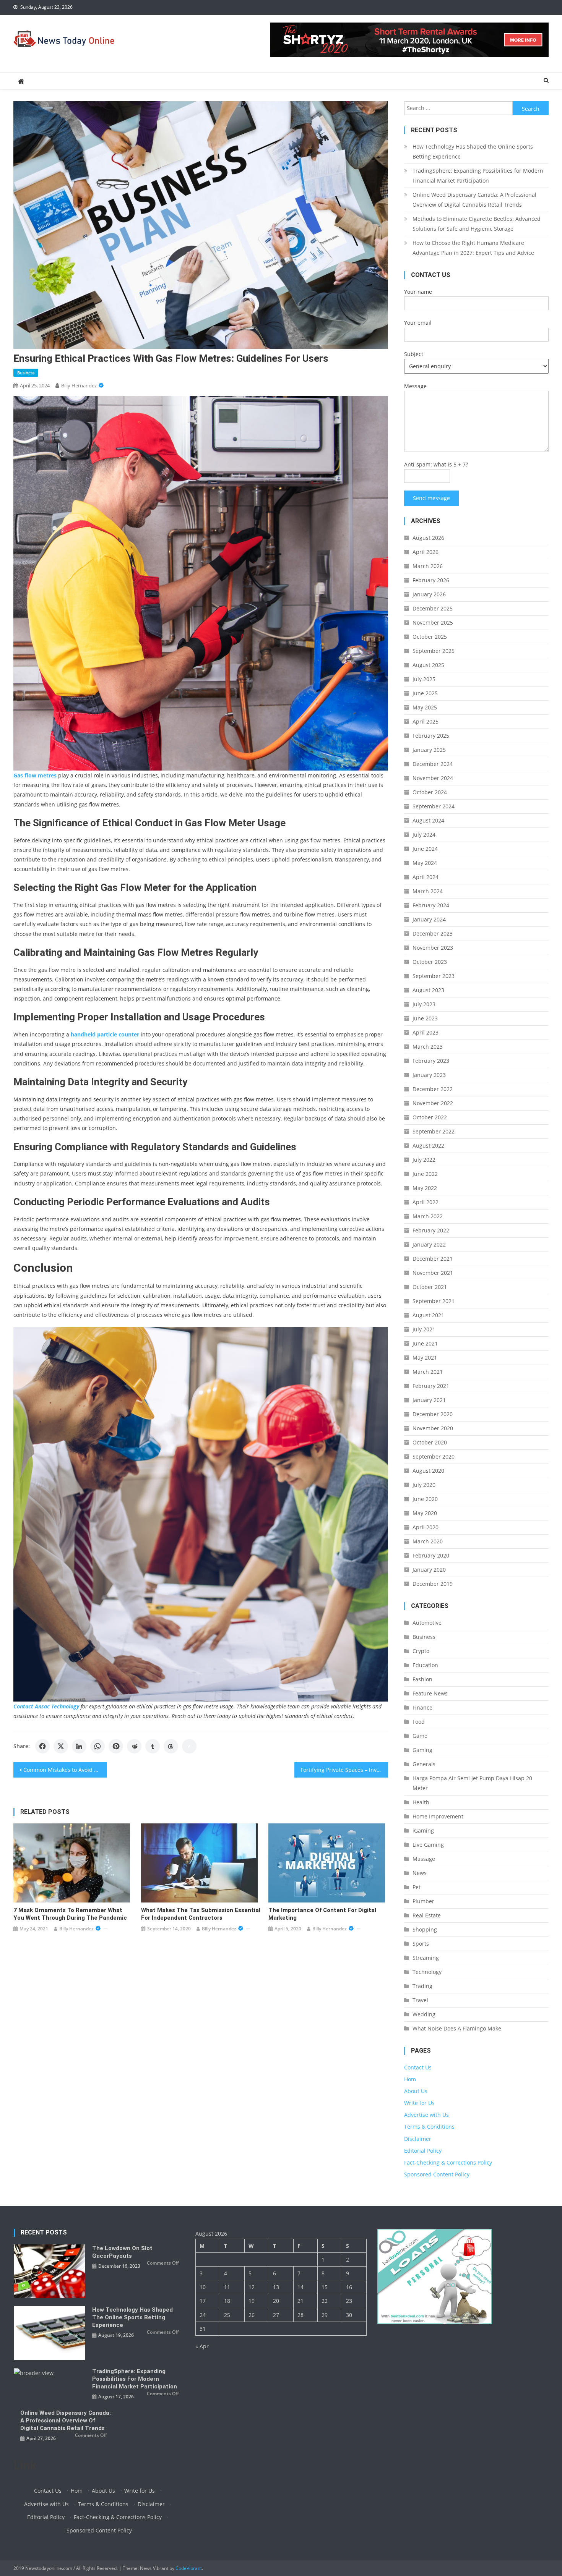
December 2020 (433, 1414)
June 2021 (425, 1343)
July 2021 (424, 1329)
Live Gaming (428, 1845)
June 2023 (425, 1018)
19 (252, 2301)
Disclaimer (418, 2139)
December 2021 (433, 1259)
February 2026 (431, 580)
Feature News (430, 1693)
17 (203, 2301)
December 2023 (433, 933)
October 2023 (430, 962)
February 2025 (431, 736)
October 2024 (430, 792)
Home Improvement (438, 1816)
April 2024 (426, 877)
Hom (410, 2079)
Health (421, 1802)
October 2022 (430, 1117)
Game (420, 1736)
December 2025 (433, 608)
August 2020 (428, 1471)
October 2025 (430, 637)
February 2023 (431, 1061)
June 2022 (425, 1174)
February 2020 (431, 1555)
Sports (421, 1944)
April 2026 (426, 552)
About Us (416, 2091)
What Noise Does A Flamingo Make (457, 2028)
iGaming (423, 1830)
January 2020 (429, 1570)
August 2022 (428, 1146)
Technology (427, 1972)
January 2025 (429, 750)
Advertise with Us (426, 2115)
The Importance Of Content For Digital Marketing (322, 1914)
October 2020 (430, 1442)
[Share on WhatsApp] (97, 1746)
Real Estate (427, 1915)
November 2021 (433, 1273)
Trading (422, 1986)
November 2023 (433, 948)
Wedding (424, 2014)
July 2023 (424, 1004)
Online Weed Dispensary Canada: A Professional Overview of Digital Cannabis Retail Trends (474, 200)
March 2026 (428, 566)
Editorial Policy (423, 2151)
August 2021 (428, 1315)
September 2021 (434, 1301)
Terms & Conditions (429, 2127)
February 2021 (431, 1386)
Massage (424, 1859)
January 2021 (429, 1400)
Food (419, 1722)
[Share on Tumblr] (153, 1746)
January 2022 (429, 1244)
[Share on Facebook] (42, 1746)
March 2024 (428, 891)
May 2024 (425, 863)
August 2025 (428, 665)
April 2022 (426, 1202)
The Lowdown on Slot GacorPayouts (122, 2252)
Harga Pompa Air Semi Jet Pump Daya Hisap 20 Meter (472, 1783)
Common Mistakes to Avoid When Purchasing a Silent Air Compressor (65, 1770)
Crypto (421, 1651)
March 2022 (428, 1216)
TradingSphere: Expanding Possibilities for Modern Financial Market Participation (478, 176)
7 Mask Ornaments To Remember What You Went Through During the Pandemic (70, 1914)
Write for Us (419, 2103)
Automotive (427, 1623)
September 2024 (434, 806)
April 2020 (426, 1527)
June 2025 (425, 693)
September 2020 (434, 1456)
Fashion (422, 1679)
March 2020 (428, 1541)
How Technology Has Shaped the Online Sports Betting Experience (473, 151)
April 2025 (426, 721)
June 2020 (425, 1499)
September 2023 (434, 976)
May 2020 (425, 1513)
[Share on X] (61, 1746)
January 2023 (429, 1075)
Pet (417, 1887)
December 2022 (433, 1089)
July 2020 (424, 1485)
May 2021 (425, 1358)
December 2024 (433, 764)
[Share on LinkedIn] (79, 1746)
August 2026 (428, 538)
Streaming (426, 1958)
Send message (431, 498)
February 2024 (431, 905)
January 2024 (429, 919)
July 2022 (424, 1160)
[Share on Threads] (171, 1746)
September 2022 (434, 1131)
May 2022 (425, 1188)
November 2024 (433, 778)
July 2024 (424, 835)
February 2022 (431, 1230)
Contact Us (418, 2067)
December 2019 (433, 1584)
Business (26, 373)
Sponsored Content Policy (437, 2174)
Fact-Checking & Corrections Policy (448, 2162)
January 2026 (429, 594)
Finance (422, 1707)
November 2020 (433, 1428)
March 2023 (428, 1047)
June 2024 (425, 849)
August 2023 (428, 990)
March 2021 (428, 1372)
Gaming (422, 1750)
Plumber (423, 1901)
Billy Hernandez (79, 385)
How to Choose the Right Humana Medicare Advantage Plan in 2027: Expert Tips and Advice (473, 248)
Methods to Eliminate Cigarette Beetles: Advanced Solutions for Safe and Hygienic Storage (477, 224)
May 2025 (425, 707)
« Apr (202, 2346)
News (420, 1873)
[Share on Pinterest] (116, 1746)
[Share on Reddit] (134, 1746)
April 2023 (426, 1032)
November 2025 (433, 623)
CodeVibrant (189, 2568)
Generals (424, 1764)
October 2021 (430, 1287)
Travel (420, 2000)
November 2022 (433, 1103)
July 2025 (424, 679)
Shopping (425, 1929)
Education (425, 1665)
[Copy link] (189, 1746)
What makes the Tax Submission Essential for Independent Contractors (201, 1914)
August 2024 (428, 820)
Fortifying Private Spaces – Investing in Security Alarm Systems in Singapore (344, 1770)
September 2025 (434, 651)
